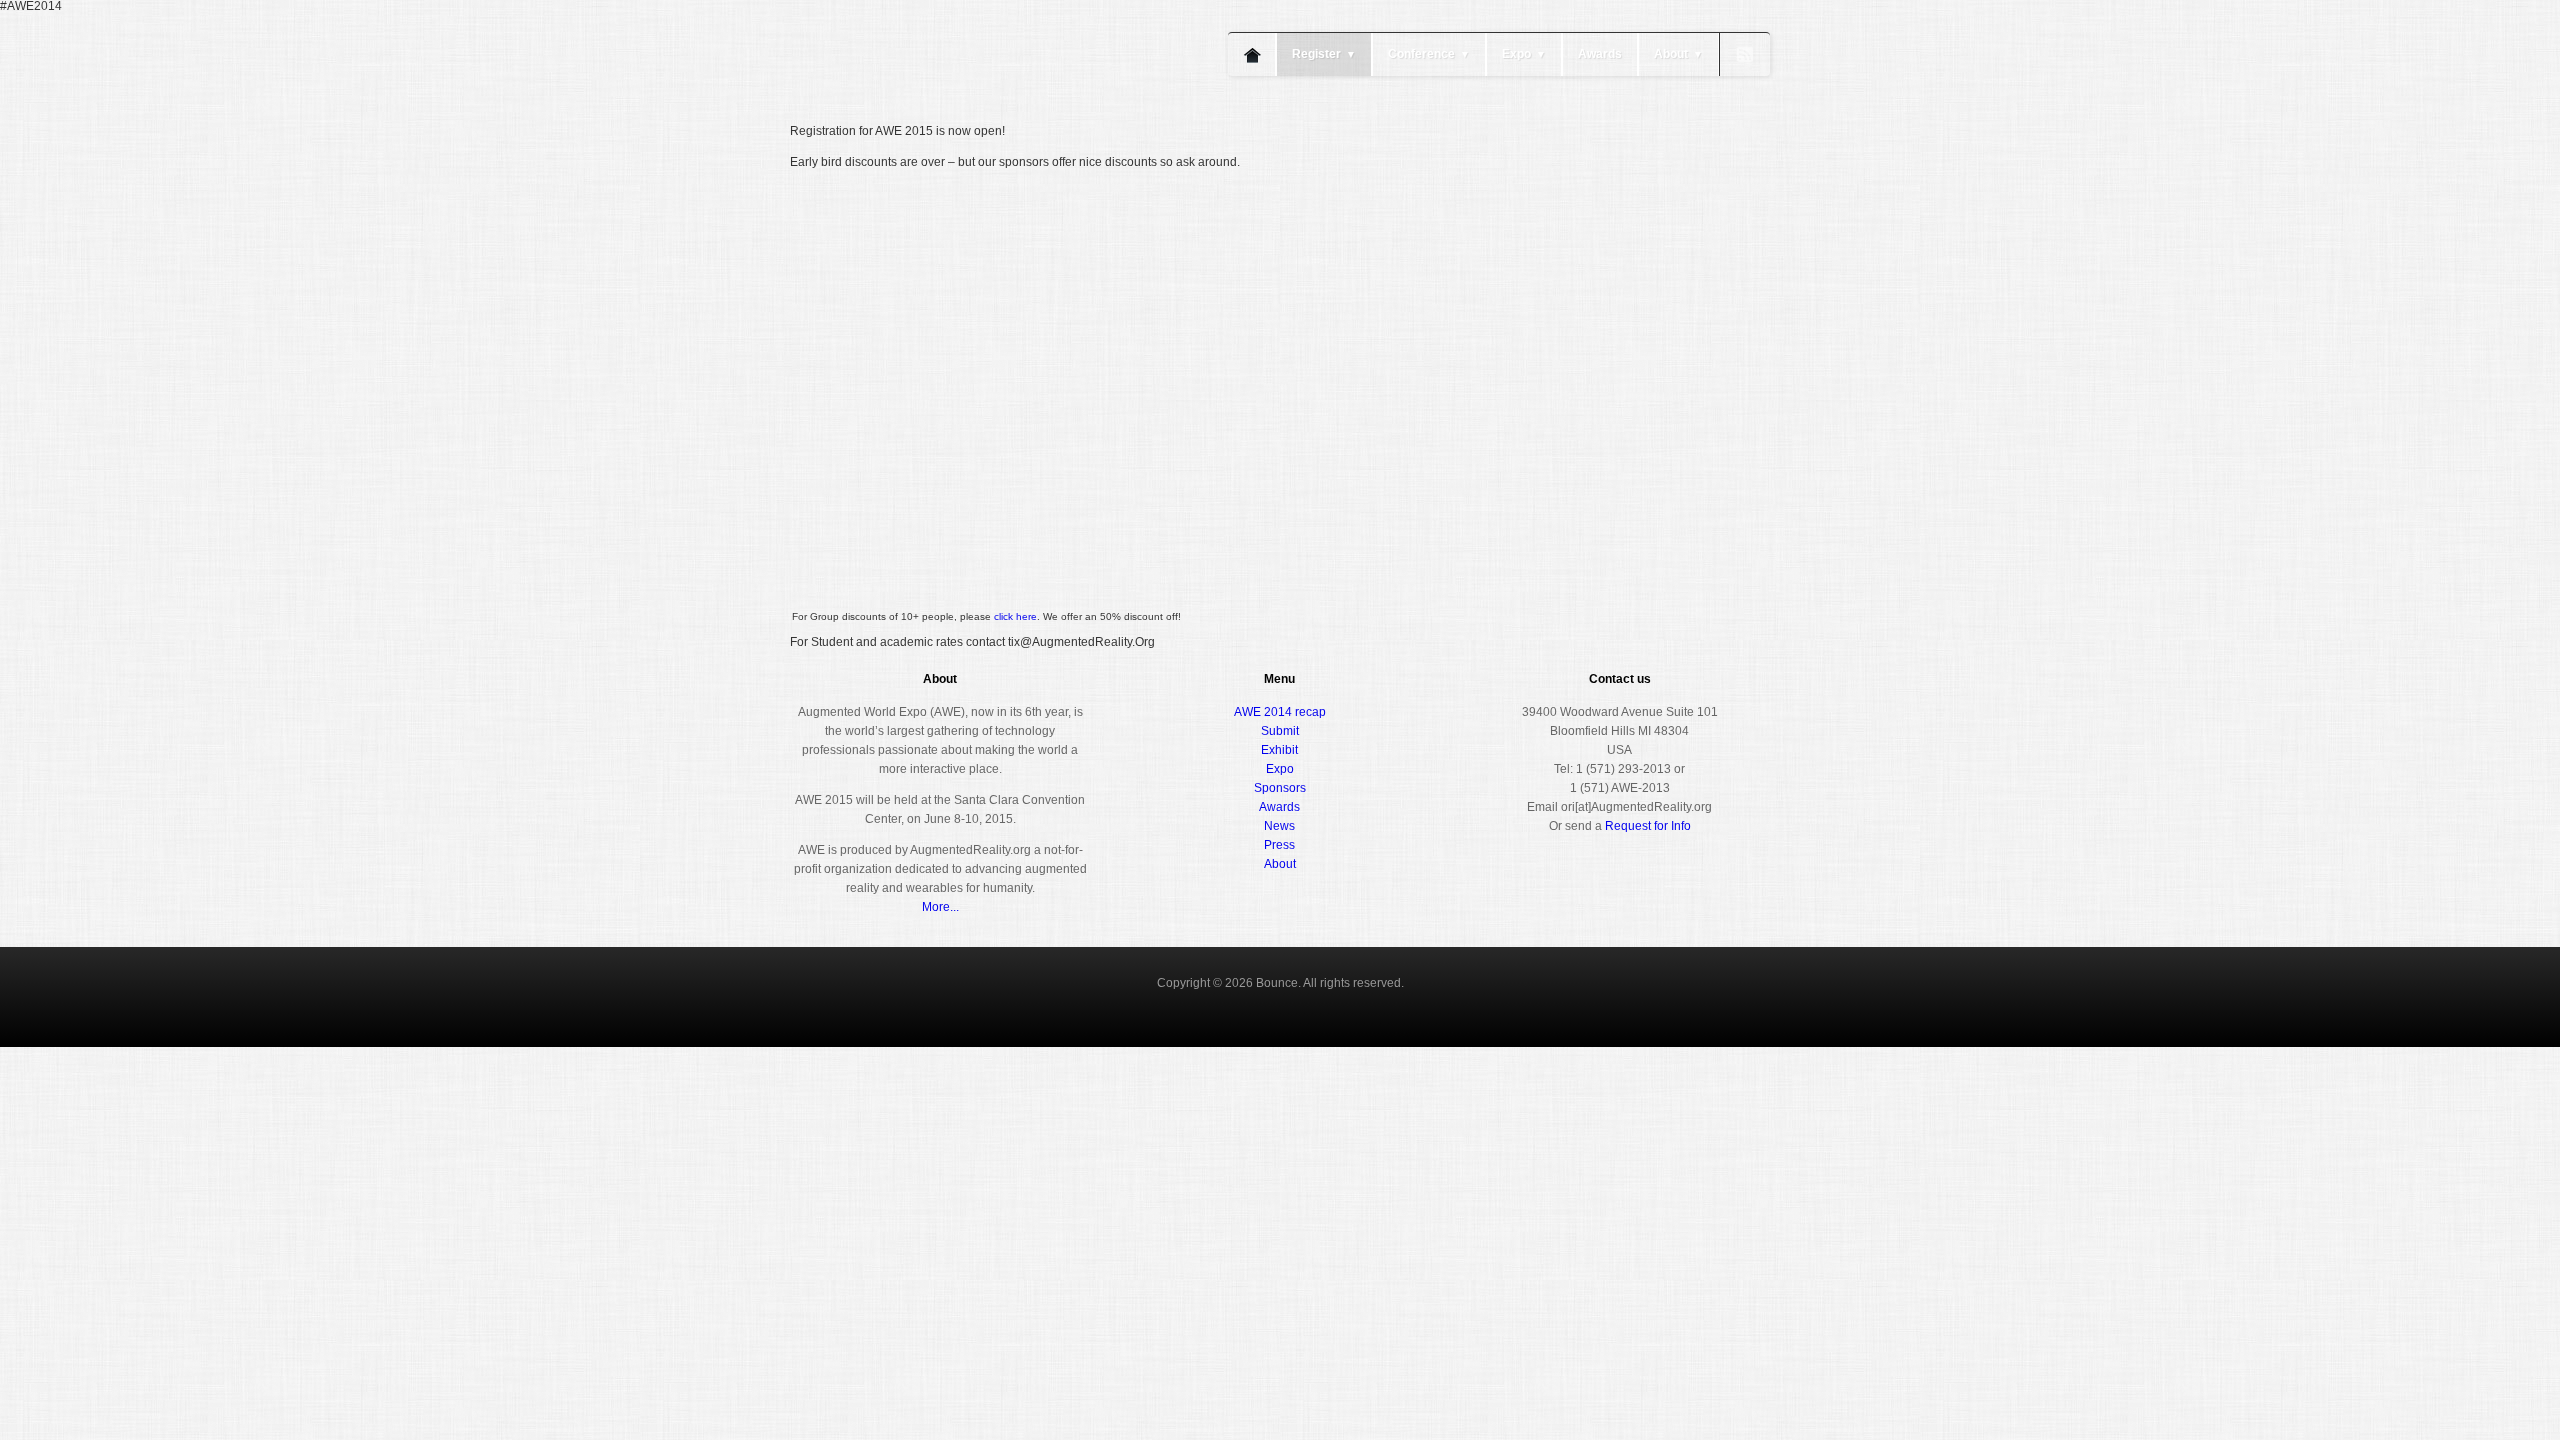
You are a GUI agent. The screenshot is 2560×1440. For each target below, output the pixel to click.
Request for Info (1648, 826)
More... (940, 907)
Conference (1429, 54)
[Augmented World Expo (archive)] (905, 118)
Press (1279, 845)
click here (1015, 616)
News (1279, 826)
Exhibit (1279, 750)
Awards (1600, 54)
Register (1324, 54)
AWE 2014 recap (1280, 712)
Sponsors (1280, 788)
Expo (1524, 54)
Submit (1280, 731)
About (1678, 54)
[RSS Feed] (1745, 55)
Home (1252, 54)
